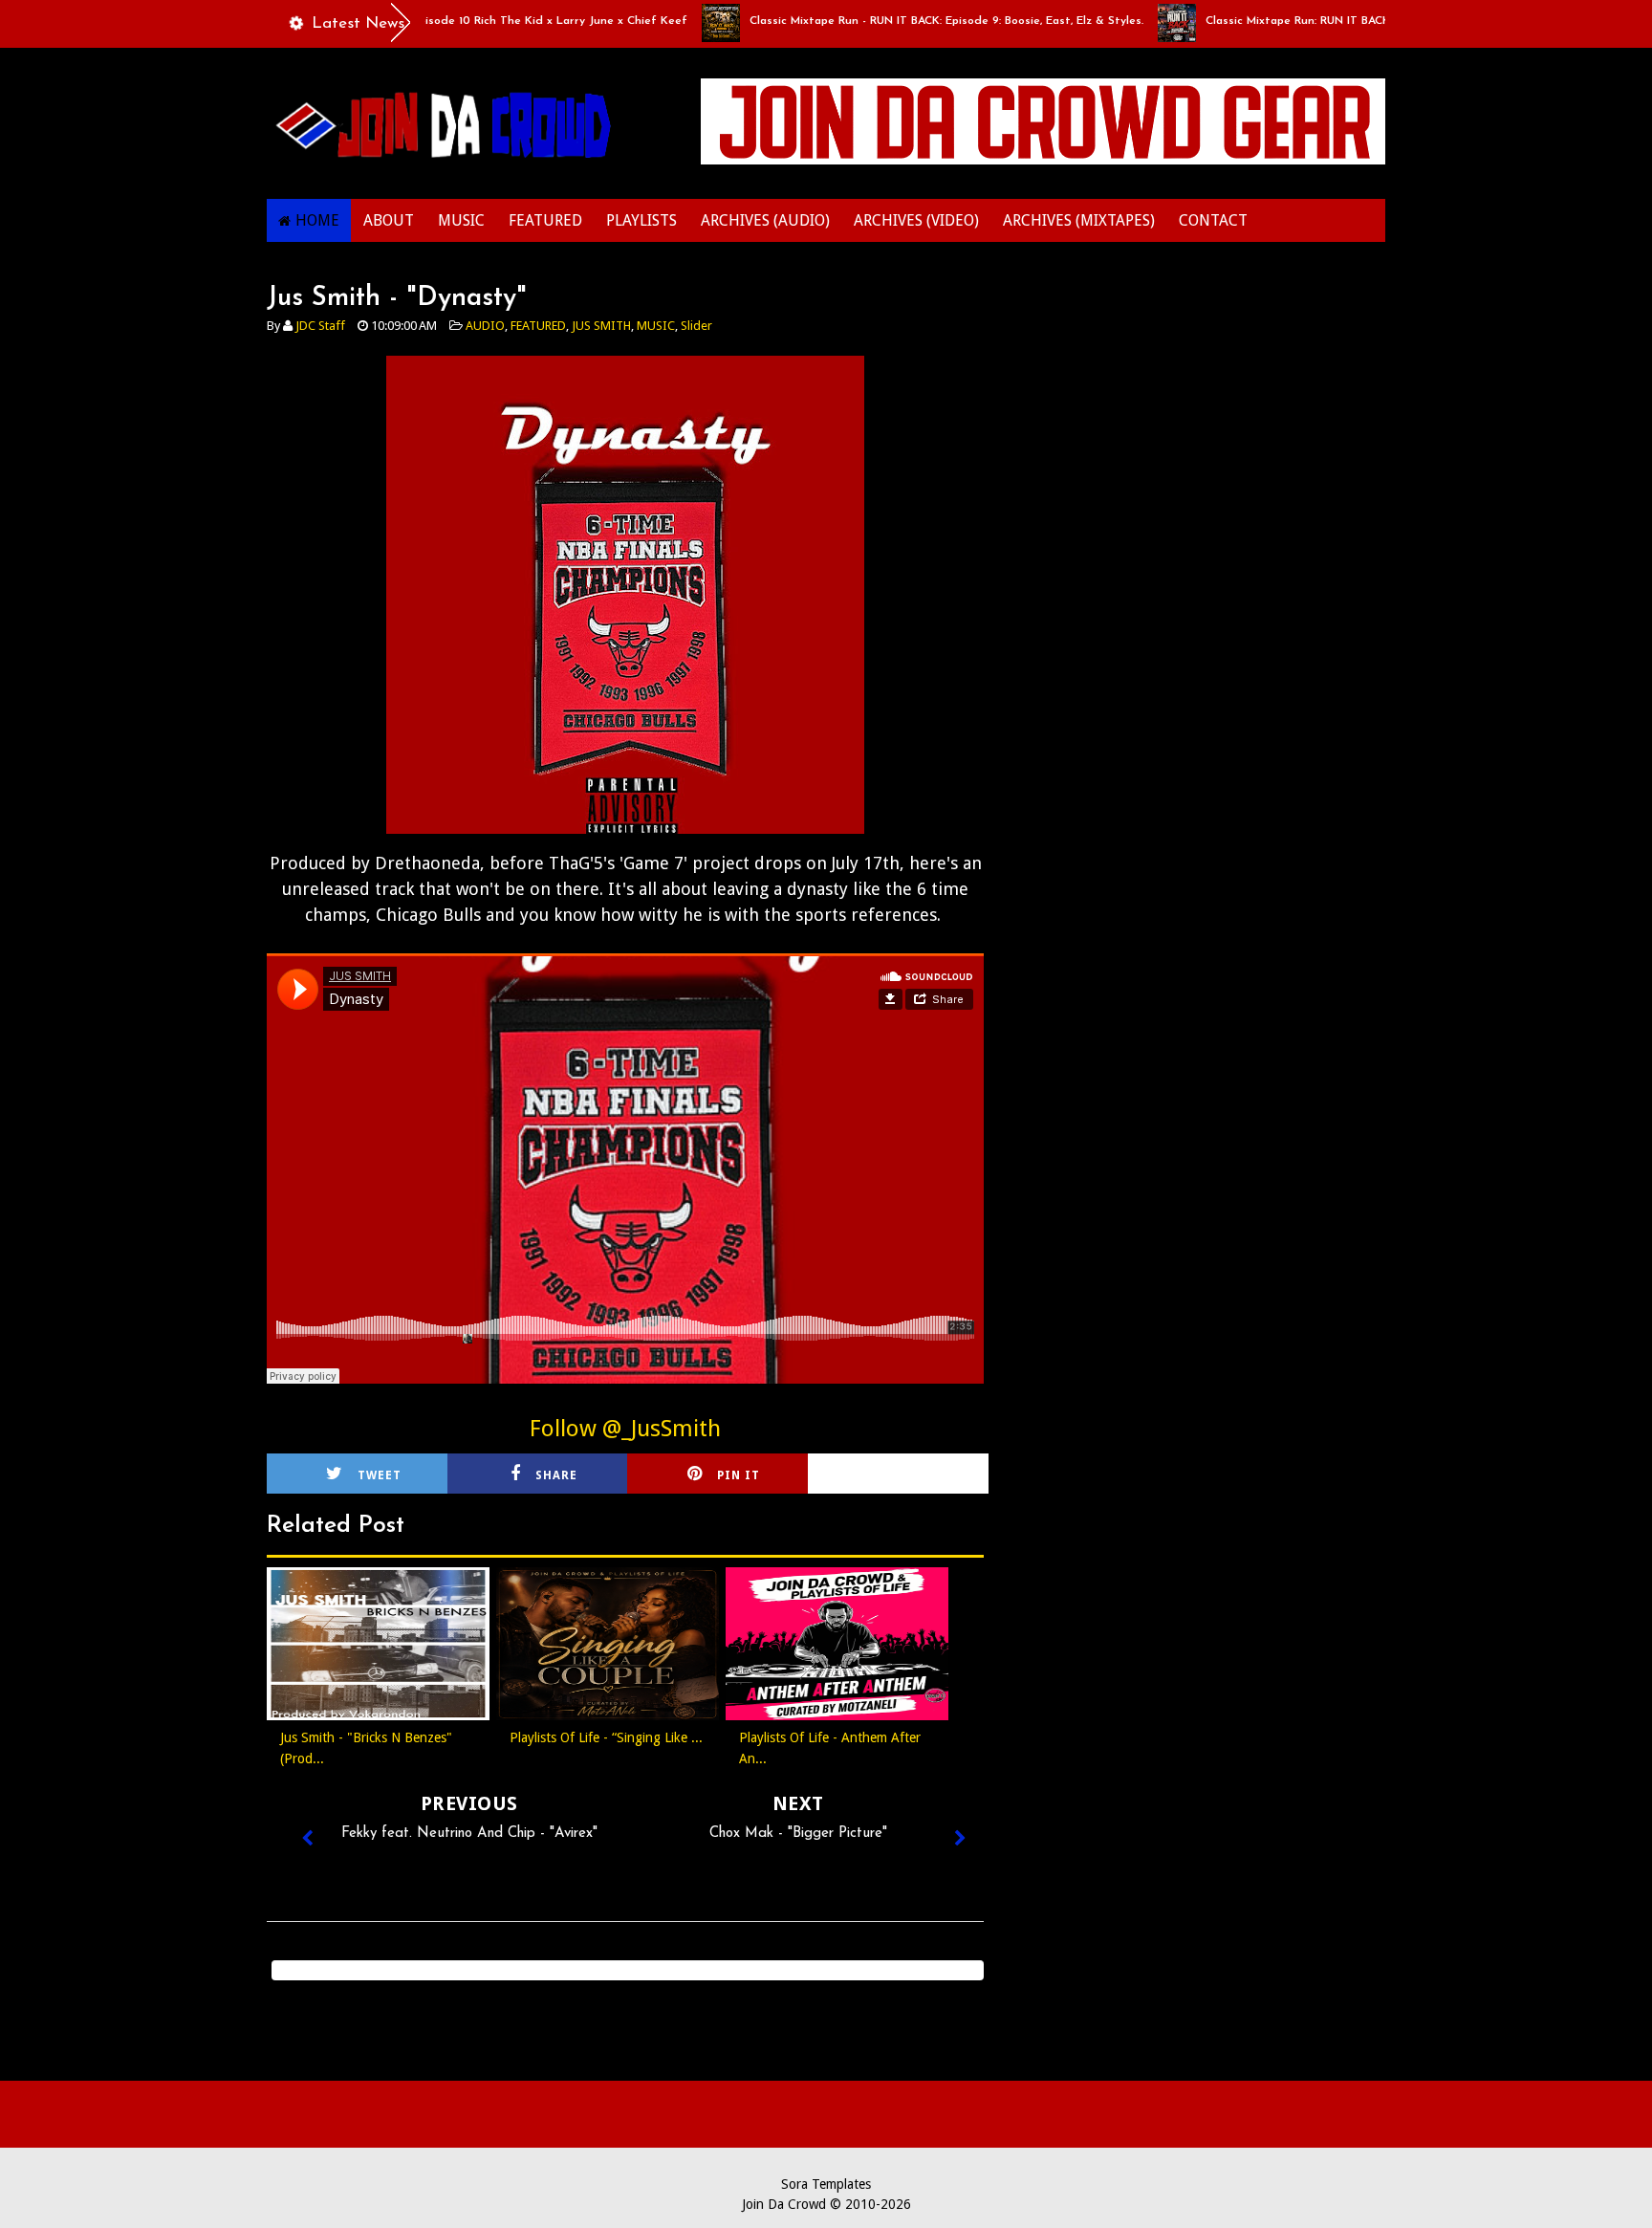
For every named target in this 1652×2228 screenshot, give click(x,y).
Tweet (380, 1475)
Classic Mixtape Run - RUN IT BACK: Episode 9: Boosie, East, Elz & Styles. (898, 21)
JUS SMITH (601, 326)
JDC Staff (320, 326)
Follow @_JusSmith (625, 1429)
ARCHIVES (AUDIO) (765, 220)
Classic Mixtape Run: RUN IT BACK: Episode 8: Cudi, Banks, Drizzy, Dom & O (1360, 21)
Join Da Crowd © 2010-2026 (826, 2204)
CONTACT (1213, 220)
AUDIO (485, 326)
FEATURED (545, 220)
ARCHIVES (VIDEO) (916, 220)
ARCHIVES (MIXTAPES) (1079, 220)
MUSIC (461, 220)
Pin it (739, 1475)
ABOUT (389, 220)
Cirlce (924, 1475)
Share (556, 1475)
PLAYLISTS (641, 220)
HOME (317, 220)
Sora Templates (826, 2184)
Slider (696, 326)
